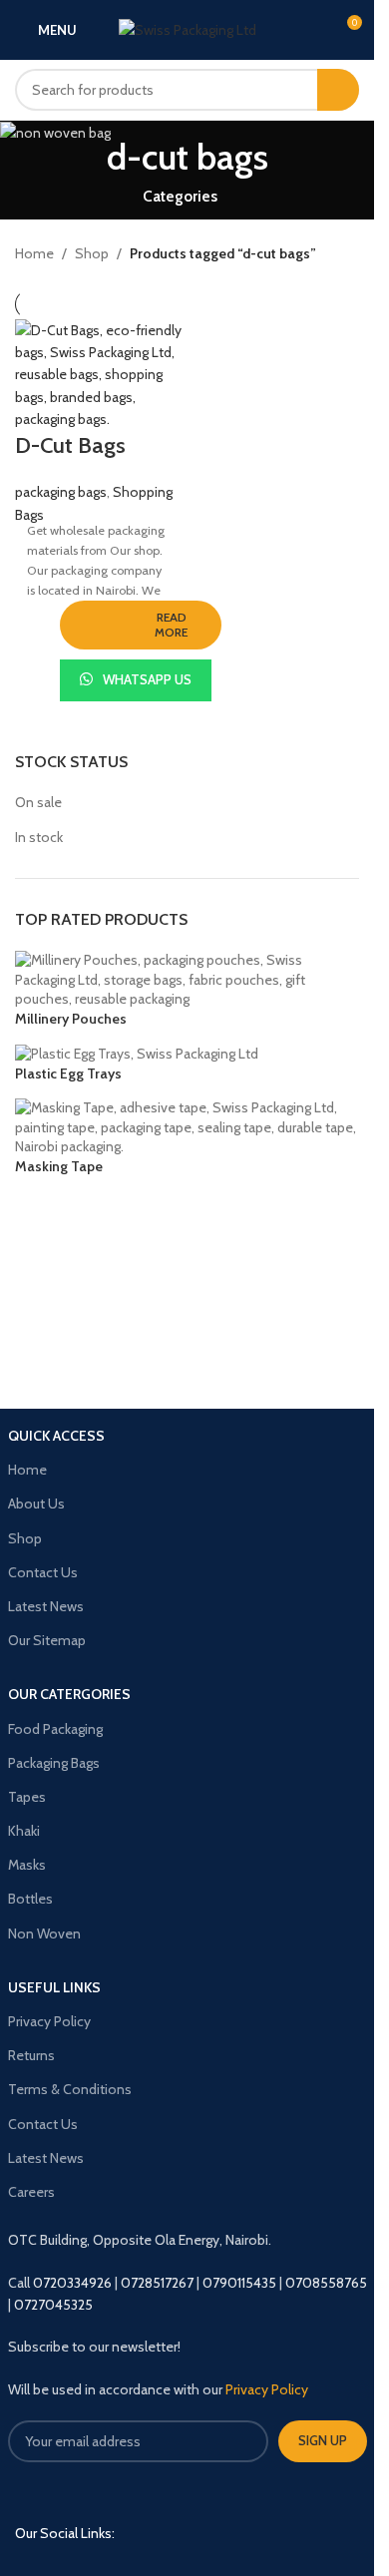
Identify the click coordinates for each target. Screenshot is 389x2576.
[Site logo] (188, 28)
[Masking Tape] (187, 1126)
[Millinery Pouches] (187, 979)
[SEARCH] (338, 90)
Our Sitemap (47, 1640)
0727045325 (53, 2305)
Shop (92, 253)
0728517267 (157, 2283)
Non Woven (44, 1933)
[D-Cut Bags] (99, 375)
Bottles (30, 1899)
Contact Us (43, 1572)
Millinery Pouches (71, 1019)
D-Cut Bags (70, 445)
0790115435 (239, 2283)
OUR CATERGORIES (69, 1694)
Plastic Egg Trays (68, 1073)
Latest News (46, 1606)
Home (34, 253)
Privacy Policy (49, 2021)
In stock (39, 837)
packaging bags (61, 492)
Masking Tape (59, 1166)
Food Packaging (55, 1729)
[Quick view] (239, 661)
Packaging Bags (54, 1763)
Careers (31, 2192)
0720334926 (72, 2283)
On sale (38, 802)
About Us (36, 1503)
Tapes (27, 1797)
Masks (27, 1865)
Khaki (24, 1831)
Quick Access (56, 1436)
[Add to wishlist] (42, 661)
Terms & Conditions (70, 2089)
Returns (31, 2055)
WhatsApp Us (147, 679)
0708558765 (326, 2283)
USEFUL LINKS (54, 1987)
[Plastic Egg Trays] (137, 1053)
